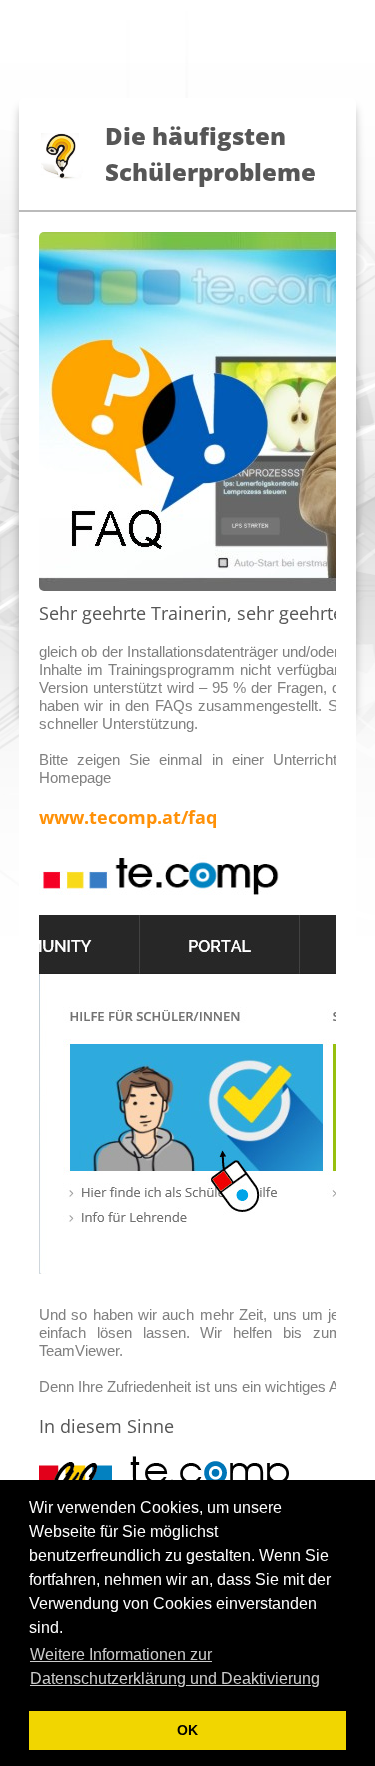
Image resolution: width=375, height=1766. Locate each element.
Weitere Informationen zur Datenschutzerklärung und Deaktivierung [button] (175, 1666)
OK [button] (187, 1730)
